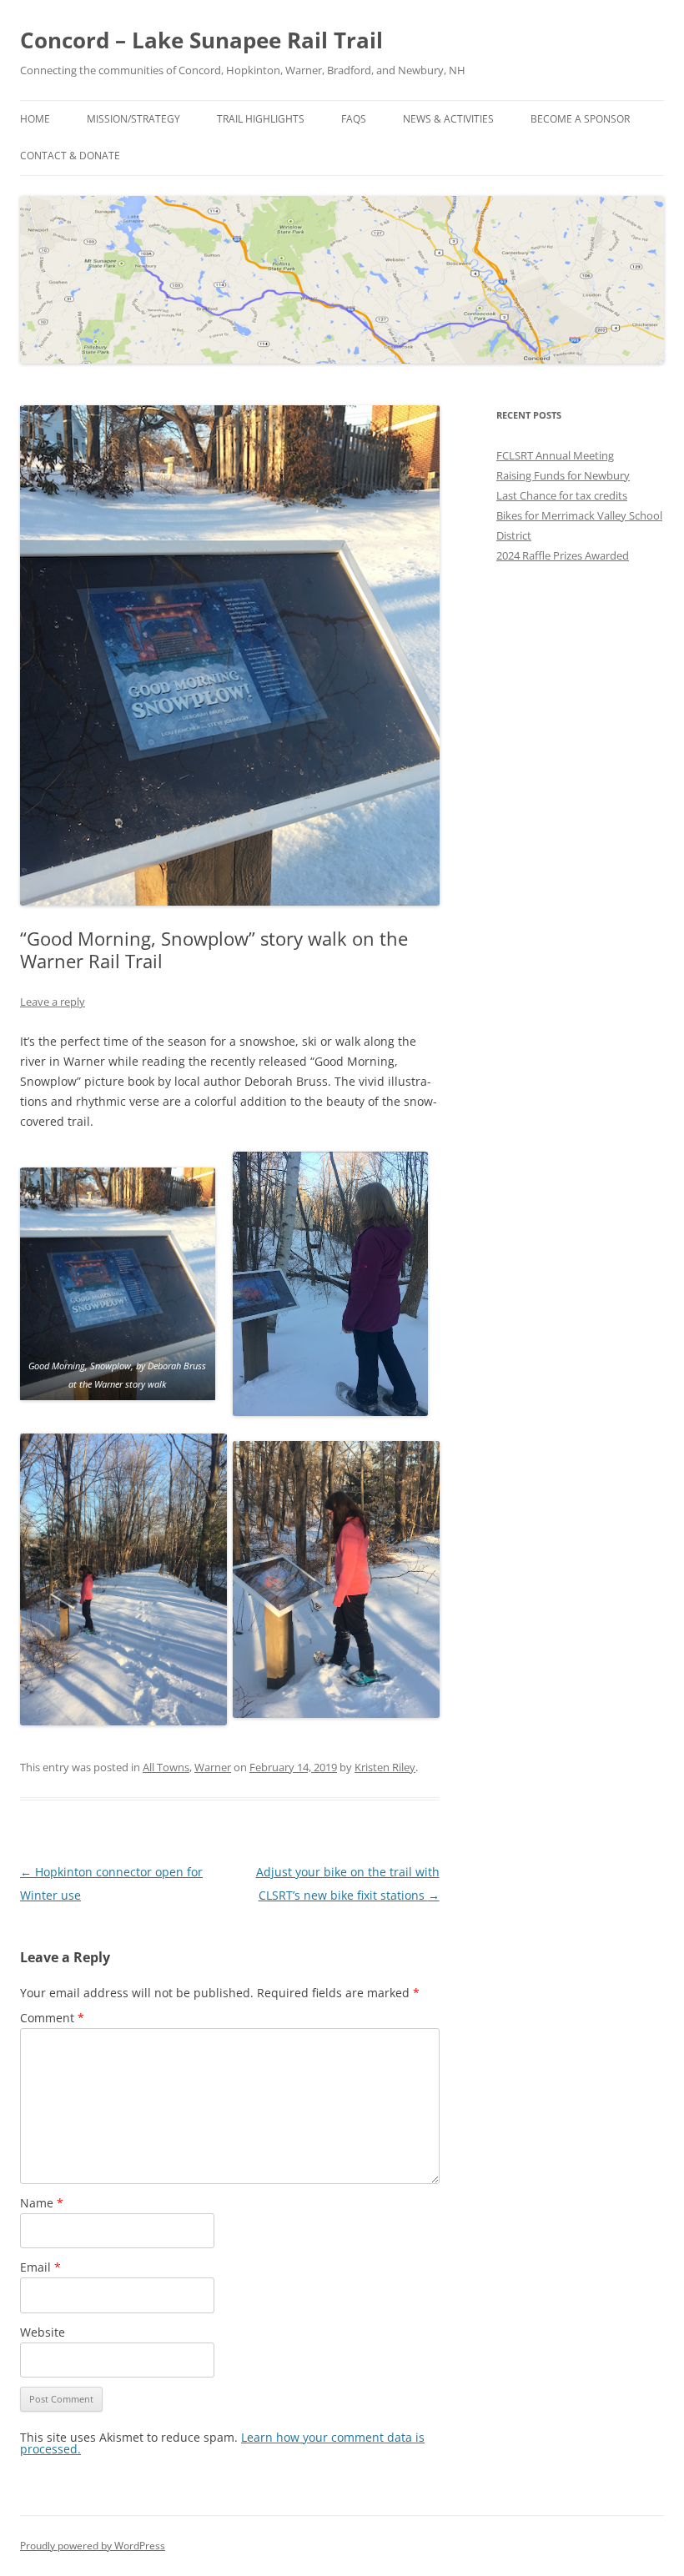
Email (40, 2267)
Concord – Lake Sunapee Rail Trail (201, 40)
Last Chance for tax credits (562, 495)
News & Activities (448, 119)
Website (43, 2332)
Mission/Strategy (133, 119)
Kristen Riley (385, 1767)
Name (42, 2203)
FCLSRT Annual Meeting (555, 455)
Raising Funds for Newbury (563, 475)
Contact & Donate (70, 156)
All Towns (166, 1767)
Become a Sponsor (580, 119)
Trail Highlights (261, 119)
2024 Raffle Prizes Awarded (563, 555)
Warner (213, 1767)
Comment (52, 2018)
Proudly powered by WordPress (93, 2546)
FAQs (354, 119)
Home (35, 119)
